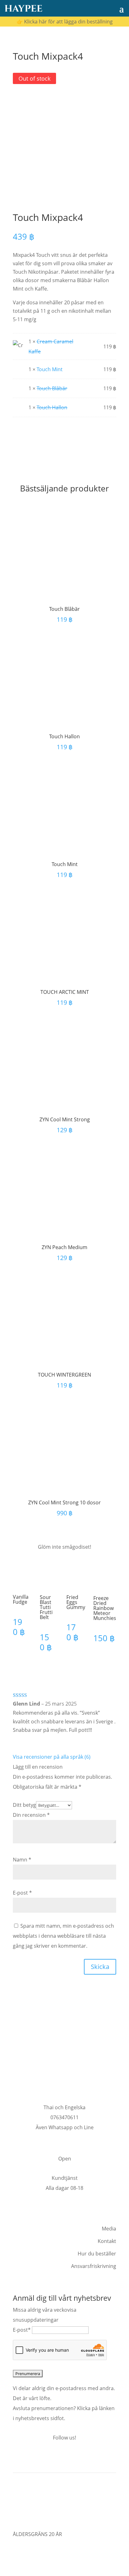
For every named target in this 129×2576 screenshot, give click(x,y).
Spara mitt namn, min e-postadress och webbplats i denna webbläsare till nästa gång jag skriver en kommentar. (63, 1936)
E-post (22, 1893)
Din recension (31, 1815)
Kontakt (107, 2241)
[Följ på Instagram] (64, 2457)
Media (109, 2229)
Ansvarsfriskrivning (94, 2266)
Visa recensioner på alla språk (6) (52, 1757)
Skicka (100, 1967)
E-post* (22, 2330)
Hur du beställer (97, 2254)
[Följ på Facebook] (51, 2457)
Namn (22, 1860)
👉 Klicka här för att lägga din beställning (65, 22)
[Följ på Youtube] (78, 2457)
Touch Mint (50, 369)
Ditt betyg (24, 1805)
